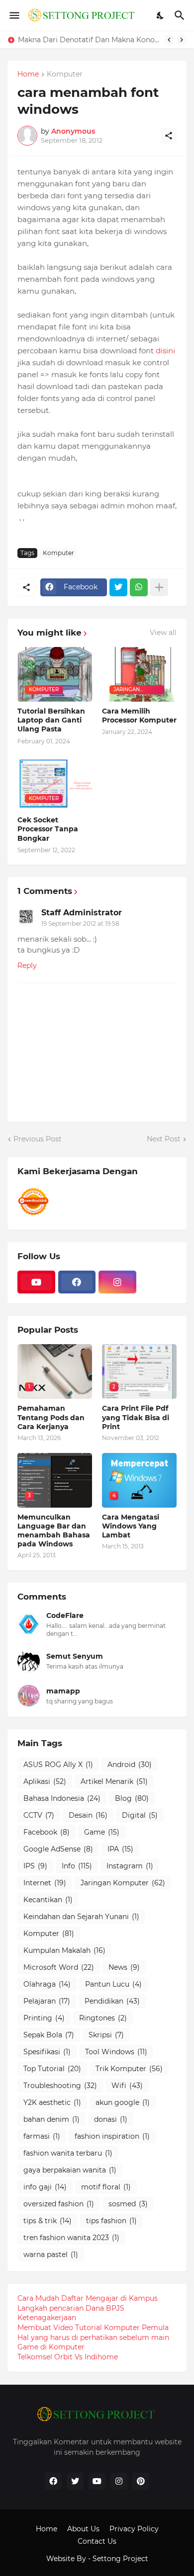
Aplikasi (45, 1781)
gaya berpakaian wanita (70, 2170)
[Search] (181, 15)
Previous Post (38, 1139)
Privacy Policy (134, 2529)
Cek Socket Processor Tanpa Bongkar (48, 829)
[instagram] (117, 1282)
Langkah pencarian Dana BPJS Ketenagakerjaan (71, 2313)
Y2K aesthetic (52, 2102)
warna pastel (51, 2254)
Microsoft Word (59, 1967)
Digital (140, 1815)
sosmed (128, 2204)
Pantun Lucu (113, 1984)
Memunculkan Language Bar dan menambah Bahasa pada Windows (54, 1531)
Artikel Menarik (114, 1781)
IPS (35, 1866)
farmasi (42, 2136)
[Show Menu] (14, 15)
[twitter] (75, 2481)
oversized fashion (59, 2204)
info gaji (45, 2187)
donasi (111, 2119)
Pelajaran (47, 2001)
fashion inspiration (112, 2136)
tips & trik (48, 2221)
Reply (27, 966)
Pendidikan (112, 2001)
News (124, 1967)
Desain (88, 1815)
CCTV (39, 1815)
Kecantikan (48, 1900)
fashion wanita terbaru (68, 2153)
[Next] (182, 40)
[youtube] (36, 1282)
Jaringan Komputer (123, 1883)
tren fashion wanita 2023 (71, 2238)
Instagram (130, 1866)
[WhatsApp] (139, 587)
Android (130, 1765)
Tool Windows (116, 2052)
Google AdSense (58, 1849)
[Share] (169, 136)
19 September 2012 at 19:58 (80, 924)
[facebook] (77, 1282)
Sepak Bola (49, 2035)
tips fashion (111, 2221)
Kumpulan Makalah (64, 1950)
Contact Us (97, 2541)
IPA (120, 1849)
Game (102, 1832)
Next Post (164, 1139)
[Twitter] (118, 587)
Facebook (47, 1832)
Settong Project (120, 2559)
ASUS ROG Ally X (58, 1765)
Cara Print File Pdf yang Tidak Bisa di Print (136, 1417)
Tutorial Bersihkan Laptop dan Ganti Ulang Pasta (51, 720)
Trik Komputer (129, 2069)
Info (77, 1866)
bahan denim (51, 2119)
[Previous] (169, 40)
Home (28, 75)
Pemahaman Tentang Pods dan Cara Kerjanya (51, 1417)
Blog (132, 1798)
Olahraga (47, 1984)
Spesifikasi (47, 2052)
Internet (45, 1883)
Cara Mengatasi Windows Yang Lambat (131, 1526)
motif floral (106, 2187)
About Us (83, 2529)
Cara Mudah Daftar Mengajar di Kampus (88, 2298)
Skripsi (106, 2035)
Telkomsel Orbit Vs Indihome (68, 2357)
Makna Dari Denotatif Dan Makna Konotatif (89, 40)
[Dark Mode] (161, 15)
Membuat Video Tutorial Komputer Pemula (93, 2328)
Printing (44, 2018)
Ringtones (103, 2018)
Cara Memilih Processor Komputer (139, 716)
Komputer (65, 75)
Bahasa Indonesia (62, 1798)
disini (165, 351)
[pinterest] (141, 2481)
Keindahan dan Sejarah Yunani (81, 1917)
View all (163, 633)
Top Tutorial (52, 2069)
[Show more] (159, 587)
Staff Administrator (82, 913)
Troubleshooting (60, 2086)
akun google (123, 2102)
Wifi (127, 2086)
